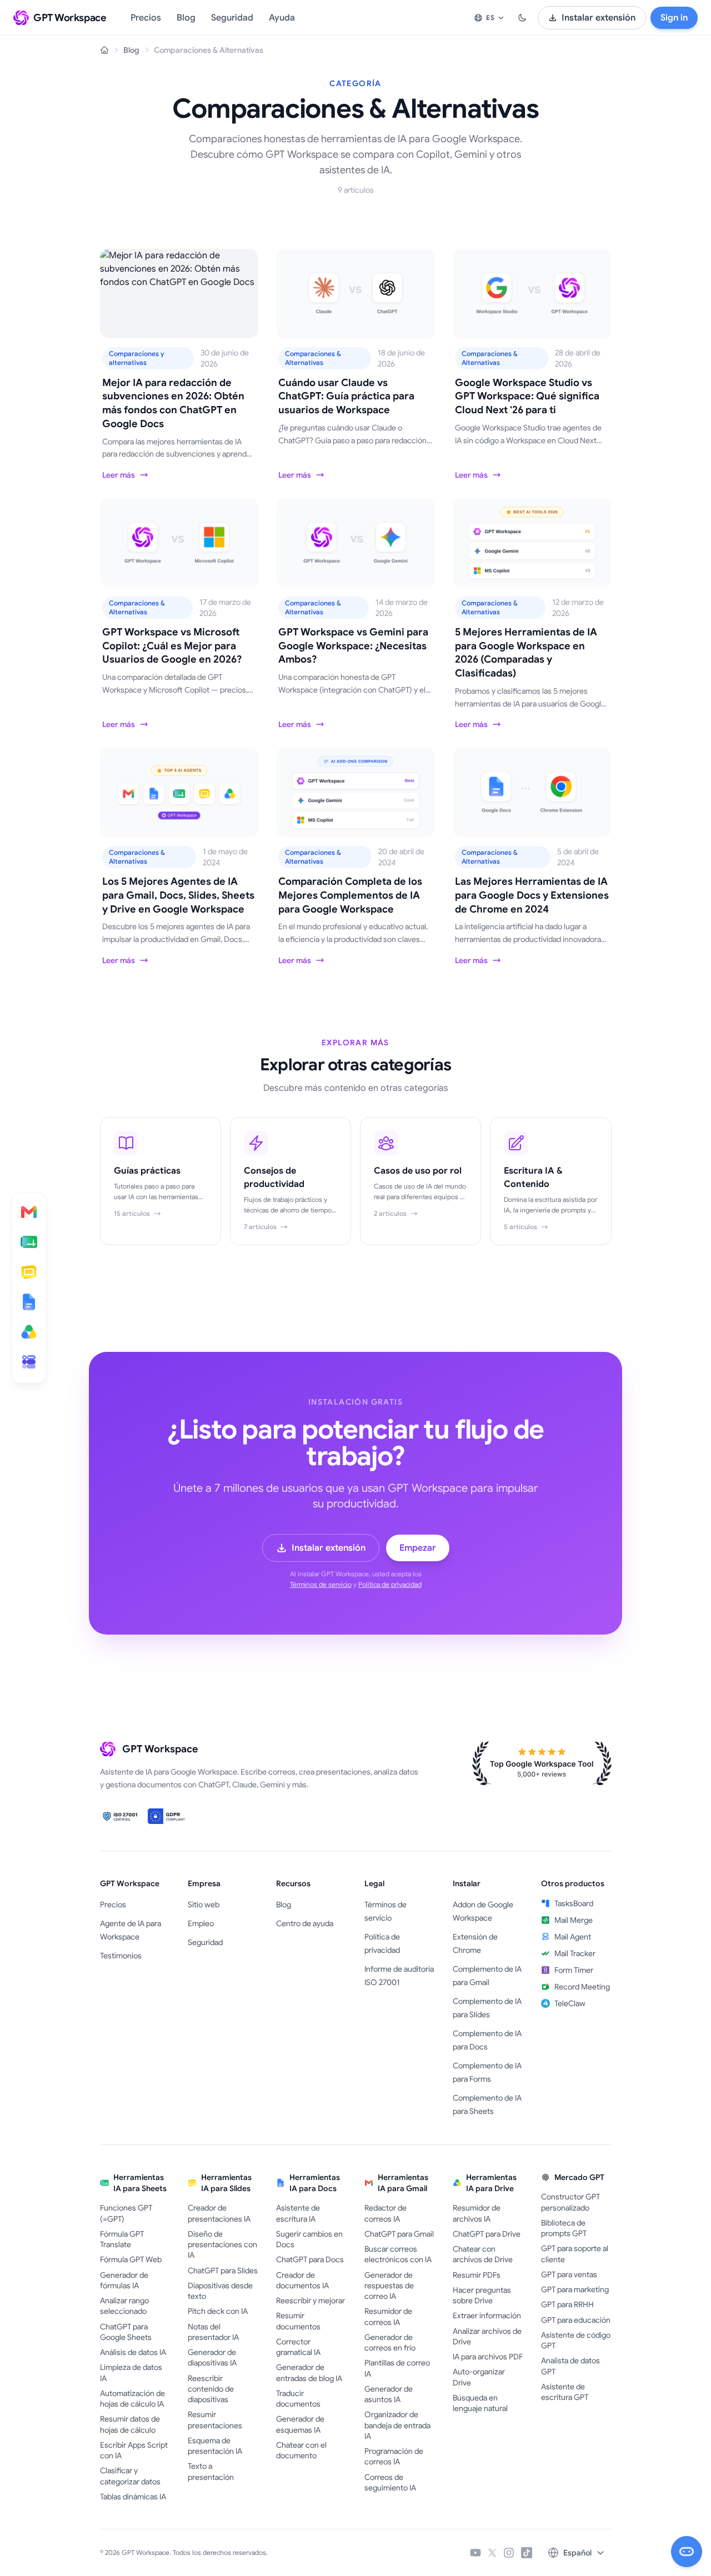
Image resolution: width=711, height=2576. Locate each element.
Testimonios (121, 1956)
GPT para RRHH (567, 2304)
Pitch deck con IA (218, 2311)
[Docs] (29, 1302)
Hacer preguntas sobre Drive (482, 2295)
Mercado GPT (579, 2177)
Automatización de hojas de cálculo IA (132, 2399)
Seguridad (232, 18)
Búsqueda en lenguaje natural (480, 2403)
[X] (492, 2553)
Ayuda (282, 18)
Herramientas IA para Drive (491, 2183)
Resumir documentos (298, 2321)
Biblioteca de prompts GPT (564, 2228)
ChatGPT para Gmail (399, 2234)
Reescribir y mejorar (311, 2301)
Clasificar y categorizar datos (130, 2476)
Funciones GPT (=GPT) (126, 2213)
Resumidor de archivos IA (477, 2213)
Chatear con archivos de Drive (483, 2254)
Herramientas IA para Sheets (140, 2183)
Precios (146, 18)
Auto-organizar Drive (479, 2377)
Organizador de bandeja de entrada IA (397, 2425)
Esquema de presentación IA (215, 2446)
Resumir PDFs (477, 2275)
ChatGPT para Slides (223, 2271)
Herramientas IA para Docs (315, 2183)
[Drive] (29, 1332)
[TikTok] (527, 2553)
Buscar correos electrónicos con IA (398, 2254)
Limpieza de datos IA (131, 2372)
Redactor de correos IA (385, 2213)
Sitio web (204, 1905)
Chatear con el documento (301, 2450)
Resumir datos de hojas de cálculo (130, 2424)
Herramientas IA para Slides (226, 2183)
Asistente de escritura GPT (565, 2392)
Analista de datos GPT (570, 2366)
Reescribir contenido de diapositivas (211, 2389)
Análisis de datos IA (133, 2352)
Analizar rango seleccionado (124, 2306)
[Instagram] (509, 2553)
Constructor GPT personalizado (570, 2202)
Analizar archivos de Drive (487, 2336)
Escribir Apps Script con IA (134, 2450)
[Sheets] (29, 1242)
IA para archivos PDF (488, 2357)
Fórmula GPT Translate (122, 2239)
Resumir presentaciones (215, 2420)
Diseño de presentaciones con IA (222, 2245)
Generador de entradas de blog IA (309, 2372)
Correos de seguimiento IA (390, 2482)
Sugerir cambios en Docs (309, 2239)
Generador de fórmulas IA (124, 2280)
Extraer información (487, 2316)
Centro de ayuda (305, 1923)
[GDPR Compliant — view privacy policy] (168, 1816)
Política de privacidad (390, 1584)
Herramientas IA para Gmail (403, 2183)
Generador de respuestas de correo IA (389, 2286)
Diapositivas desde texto (220, 2291)
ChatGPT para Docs (310, 2259)
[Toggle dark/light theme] (522, 18)
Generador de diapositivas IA (212, 2357)
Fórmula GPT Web (131, 2259)
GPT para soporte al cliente (575, 2254)
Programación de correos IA (394, 2456)
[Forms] (29, 1362)
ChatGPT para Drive (487, 2234)
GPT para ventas (569, 2274)
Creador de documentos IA (302, 2280)
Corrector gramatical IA (298, 2347)
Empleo (201, 1923)
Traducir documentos (298, 2399)
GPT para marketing (575, 2289)
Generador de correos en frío (390, 2342)
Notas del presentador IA (213, 2332)
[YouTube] (475, 2553)
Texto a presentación (211, 2471)
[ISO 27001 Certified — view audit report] (121, 1816)
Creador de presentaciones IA (219, 2213)
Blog (186, 18)
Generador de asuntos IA (389, 2394)
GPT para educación (576, 2320)
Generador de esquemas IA (300, 2424)
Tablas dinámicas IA (133, 2497)
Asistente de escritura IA (298, 2213)
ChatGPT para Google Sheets (126, 2332)
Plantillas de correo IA (397, 2368)
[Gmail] (29, 1212)
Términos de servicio (321, 1584)
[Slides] (29, 1272)
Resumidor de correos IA (388, 2316)
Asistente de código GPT (576, 2340)
